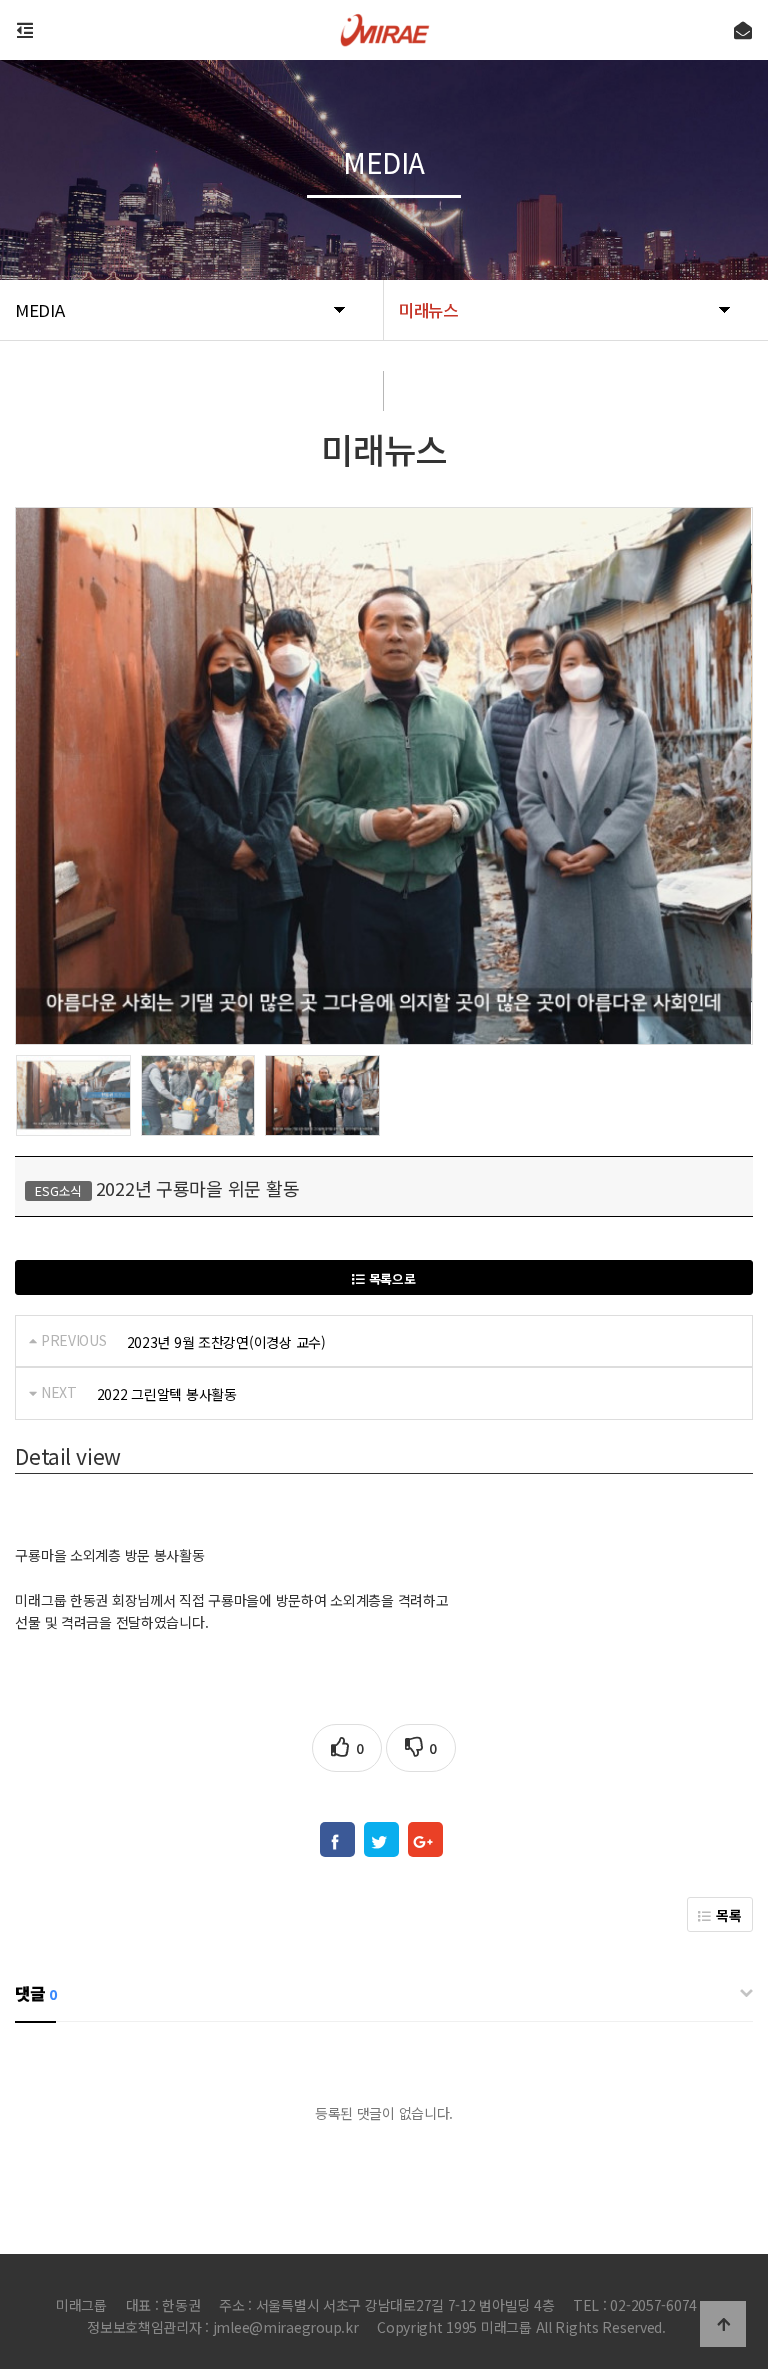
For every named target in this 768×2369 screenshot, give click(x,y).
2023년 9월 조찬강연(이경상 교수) (226, 1342)
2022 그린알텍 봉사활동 (167, 1394)
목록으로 (390, 1278)
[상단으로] (723, 2324)
